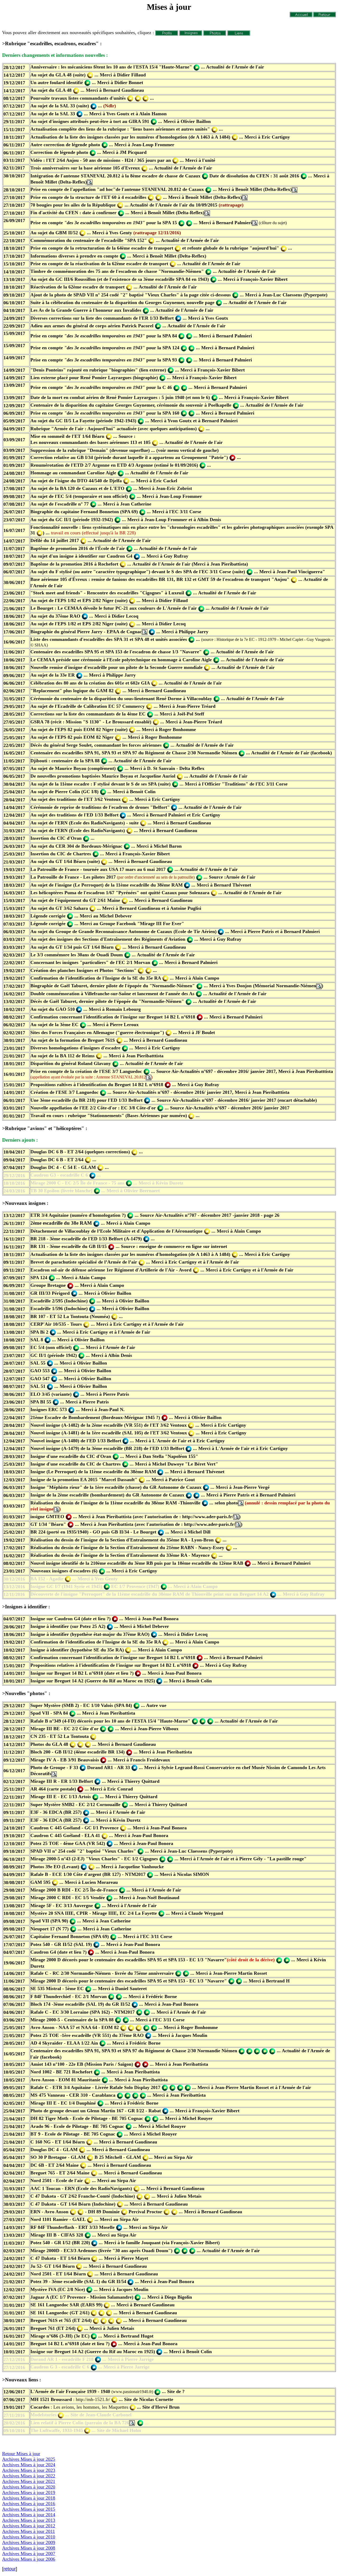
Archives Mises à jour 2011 (29, 2531)
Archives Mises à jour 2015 (29, 2509)
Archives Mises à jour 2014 (29, 2515)
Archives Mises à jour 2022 (29, 2476)
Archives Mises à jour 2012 (29, 2526)
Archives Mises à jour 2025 (29, 2459)
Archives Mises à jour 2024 (29, 2465)
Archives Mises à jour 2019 (29, 2492)
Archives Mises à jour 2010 (29, 2537)
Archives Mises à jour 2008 (29, 2548)
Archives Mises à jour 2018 (29, 2498)
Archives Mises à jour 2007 (29, 2554)
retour (10, 2569)
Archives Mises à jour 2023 (29, 2470)
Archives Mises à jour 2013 (29, 2520)
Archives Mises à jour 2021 (29, 2481)
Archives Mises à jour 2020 (29, 2487)
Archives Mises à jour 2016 (29, 2504)
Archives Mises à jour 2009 (29, 2542)
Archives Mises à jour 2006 (29, 2559)
